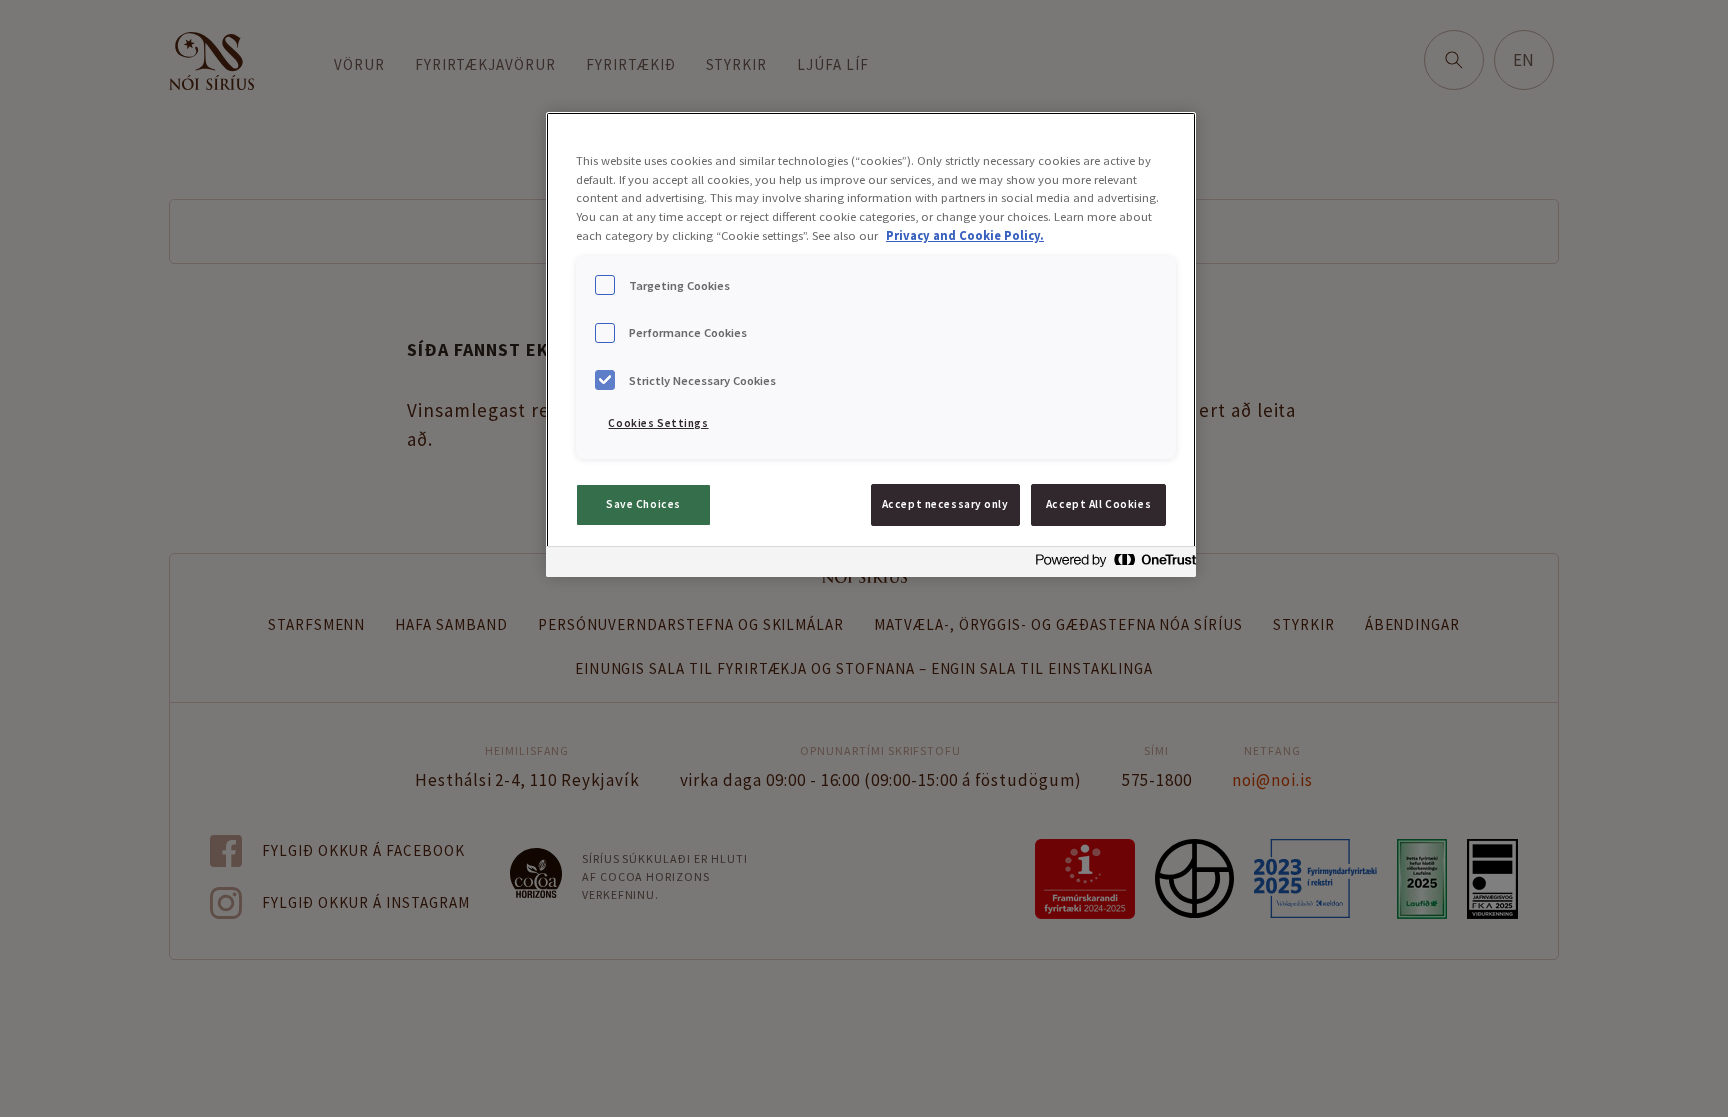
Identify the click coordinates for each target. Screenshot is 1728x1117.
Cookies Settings (658, 423)
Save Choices (643, 504)
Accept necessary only (945, 504)
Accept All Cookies (1098, 504)
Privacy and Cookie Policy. (965, 235)
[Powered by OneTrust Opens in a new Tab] (1110, 564)
